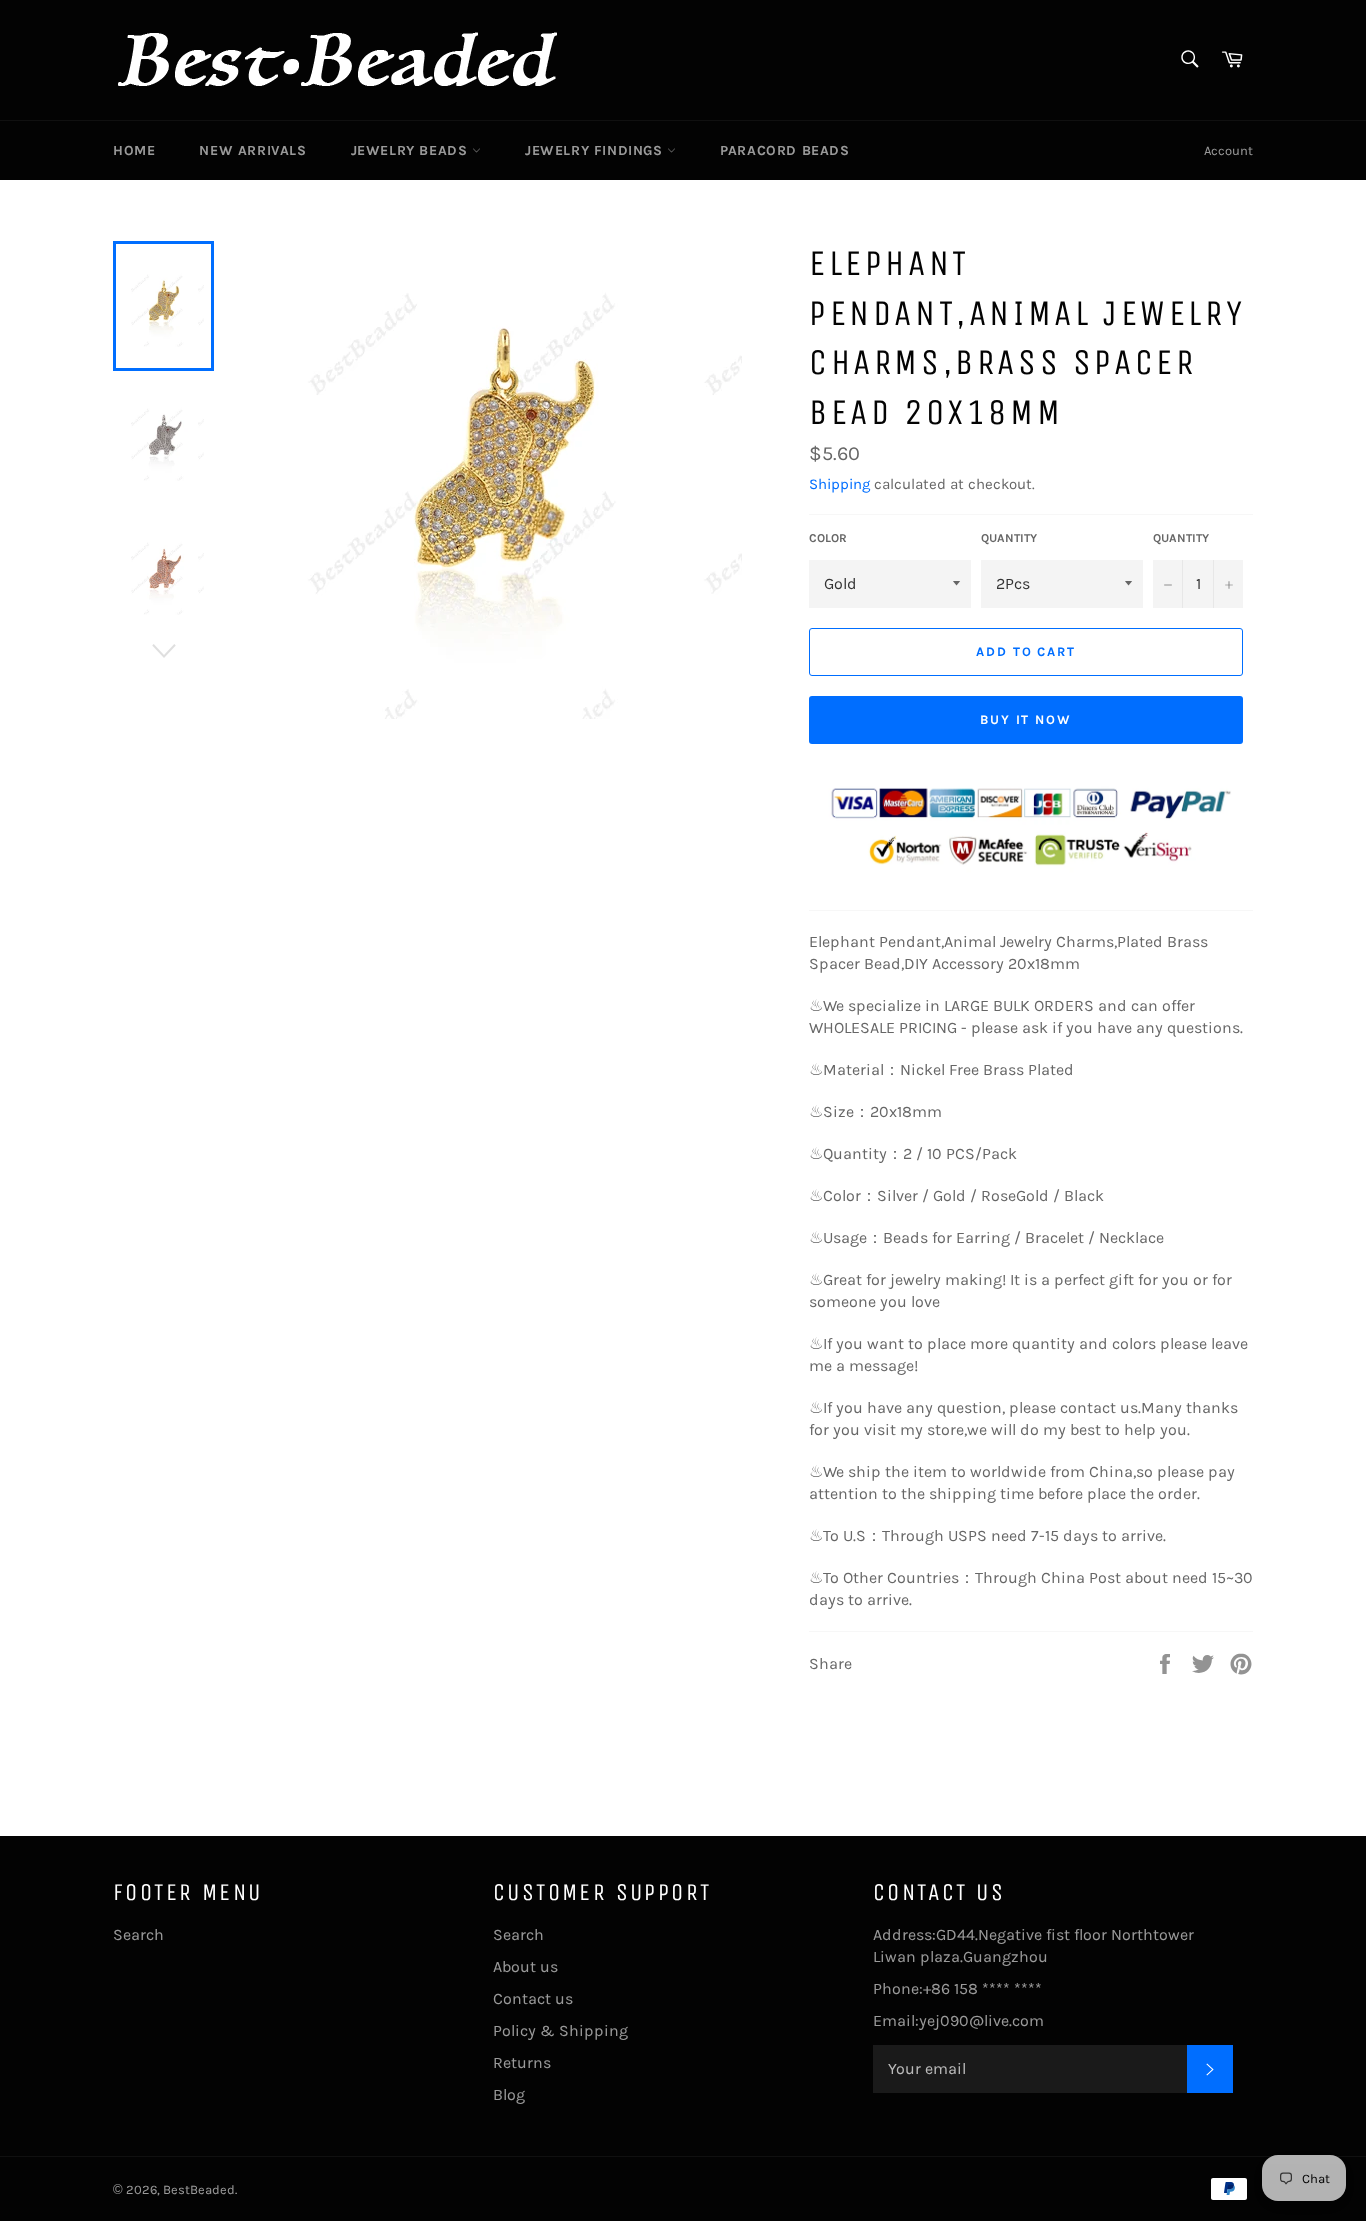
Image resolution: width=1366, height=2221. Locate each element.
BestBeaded (199, 2189)
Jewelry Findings (596, 150)
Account (1228, 150)
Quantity (1009, 538)
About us (525, 1966)
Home (134, 150)
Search (138, 1934)
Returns (522, 2062)
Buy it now (1026, 719)
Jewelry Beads (411, 150)
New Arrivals (252, 150)
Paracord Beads (784, 150)
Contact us (533, 1998)
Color (828, 538)
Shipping (839, 484)
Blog (509, 2094)
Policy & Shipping (560, 2030)
